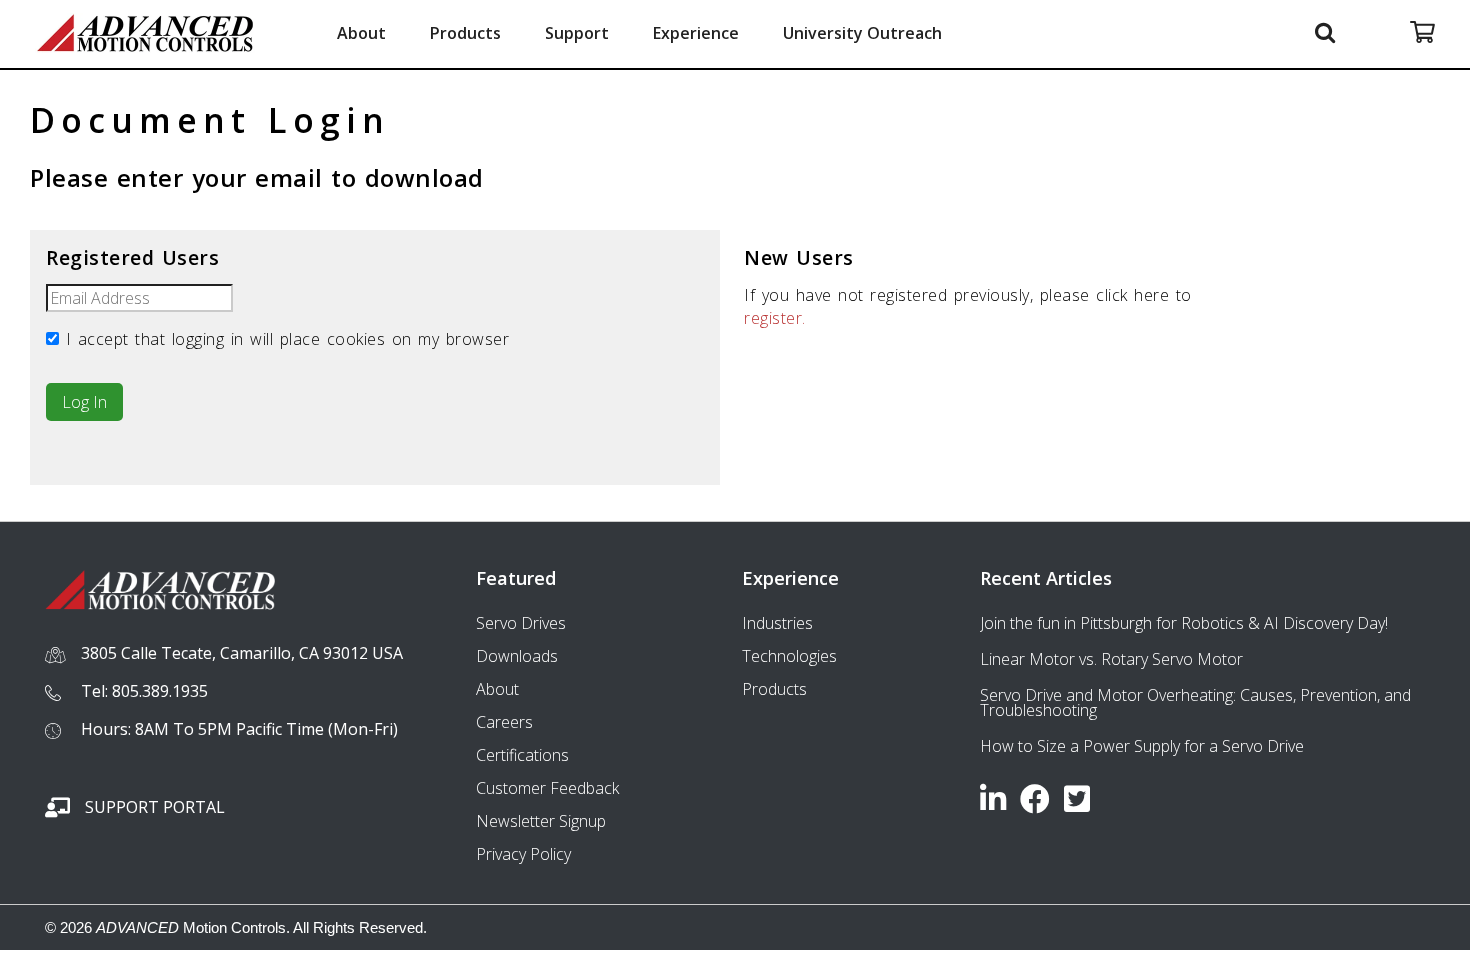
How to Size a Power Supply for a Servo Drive (1142, 746)
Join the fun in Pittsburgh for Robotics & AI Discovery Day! (1184, 623)
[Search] (1328, 31)
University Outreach (862, 33)
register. (775, 318)
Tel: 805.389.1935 (144, 691)
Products (465, 33)
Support (577, 33)
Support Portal (155, 807)
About (361, 33)
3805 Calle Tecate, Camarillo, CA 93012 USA (242, 653)
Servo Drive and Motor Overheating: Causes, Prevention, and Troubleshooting (1195, 702)
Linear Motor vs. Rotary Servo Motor (1111, 659)
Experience (696, 33)
